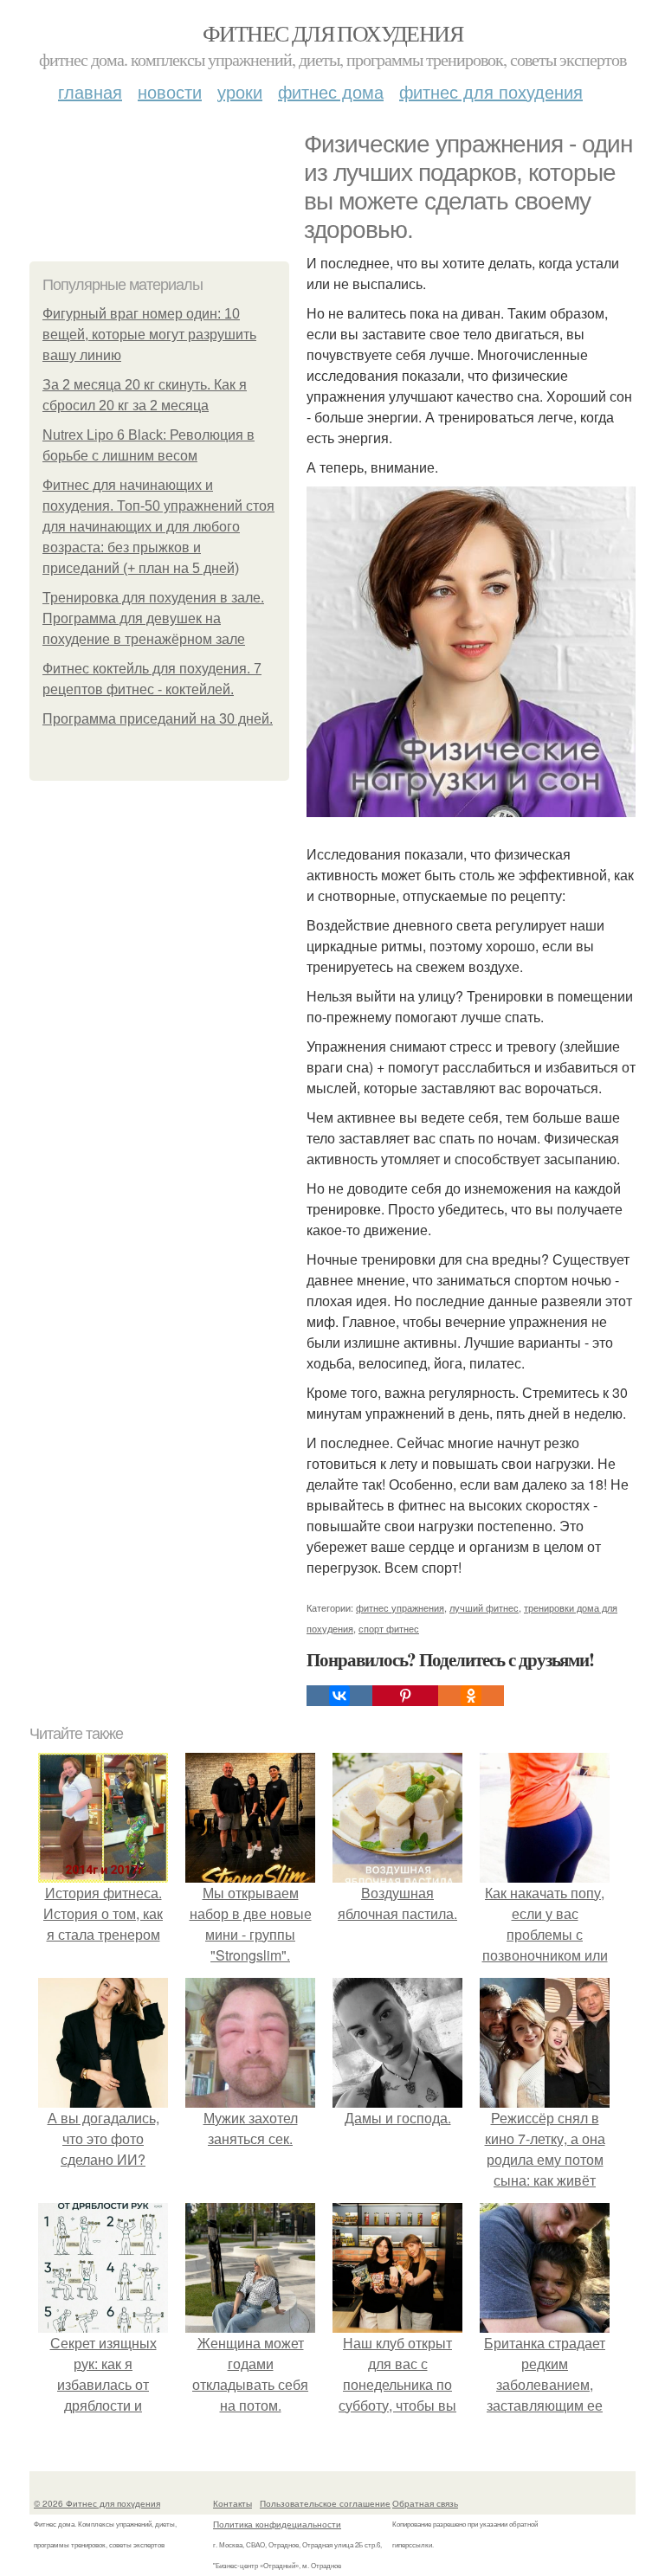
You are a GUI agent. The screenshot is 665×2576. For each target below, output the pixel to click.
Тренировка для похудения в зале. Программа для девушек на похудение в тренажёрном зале (153, 618)
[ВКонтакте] (339, 1696)
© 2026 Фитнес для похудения (97, 2503)
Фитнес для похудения (332, 33)
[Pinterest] (405, 1696)
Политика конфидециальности (277, 2524)
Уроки (240, 91)
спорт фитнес (389, 1628)
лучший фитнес (484, 1607)
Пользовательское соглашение (325, 2503)
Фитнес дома (331, 91)
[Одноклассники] (471, 1696)
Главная (90, 91)
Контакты (232, 2503)
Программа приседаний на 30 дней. (158, 719)
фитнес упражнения (400, 1607)
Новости (170, 91)
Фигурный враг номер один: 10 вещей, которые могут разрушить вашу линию (149, 335)
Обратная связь (425, 2503)
